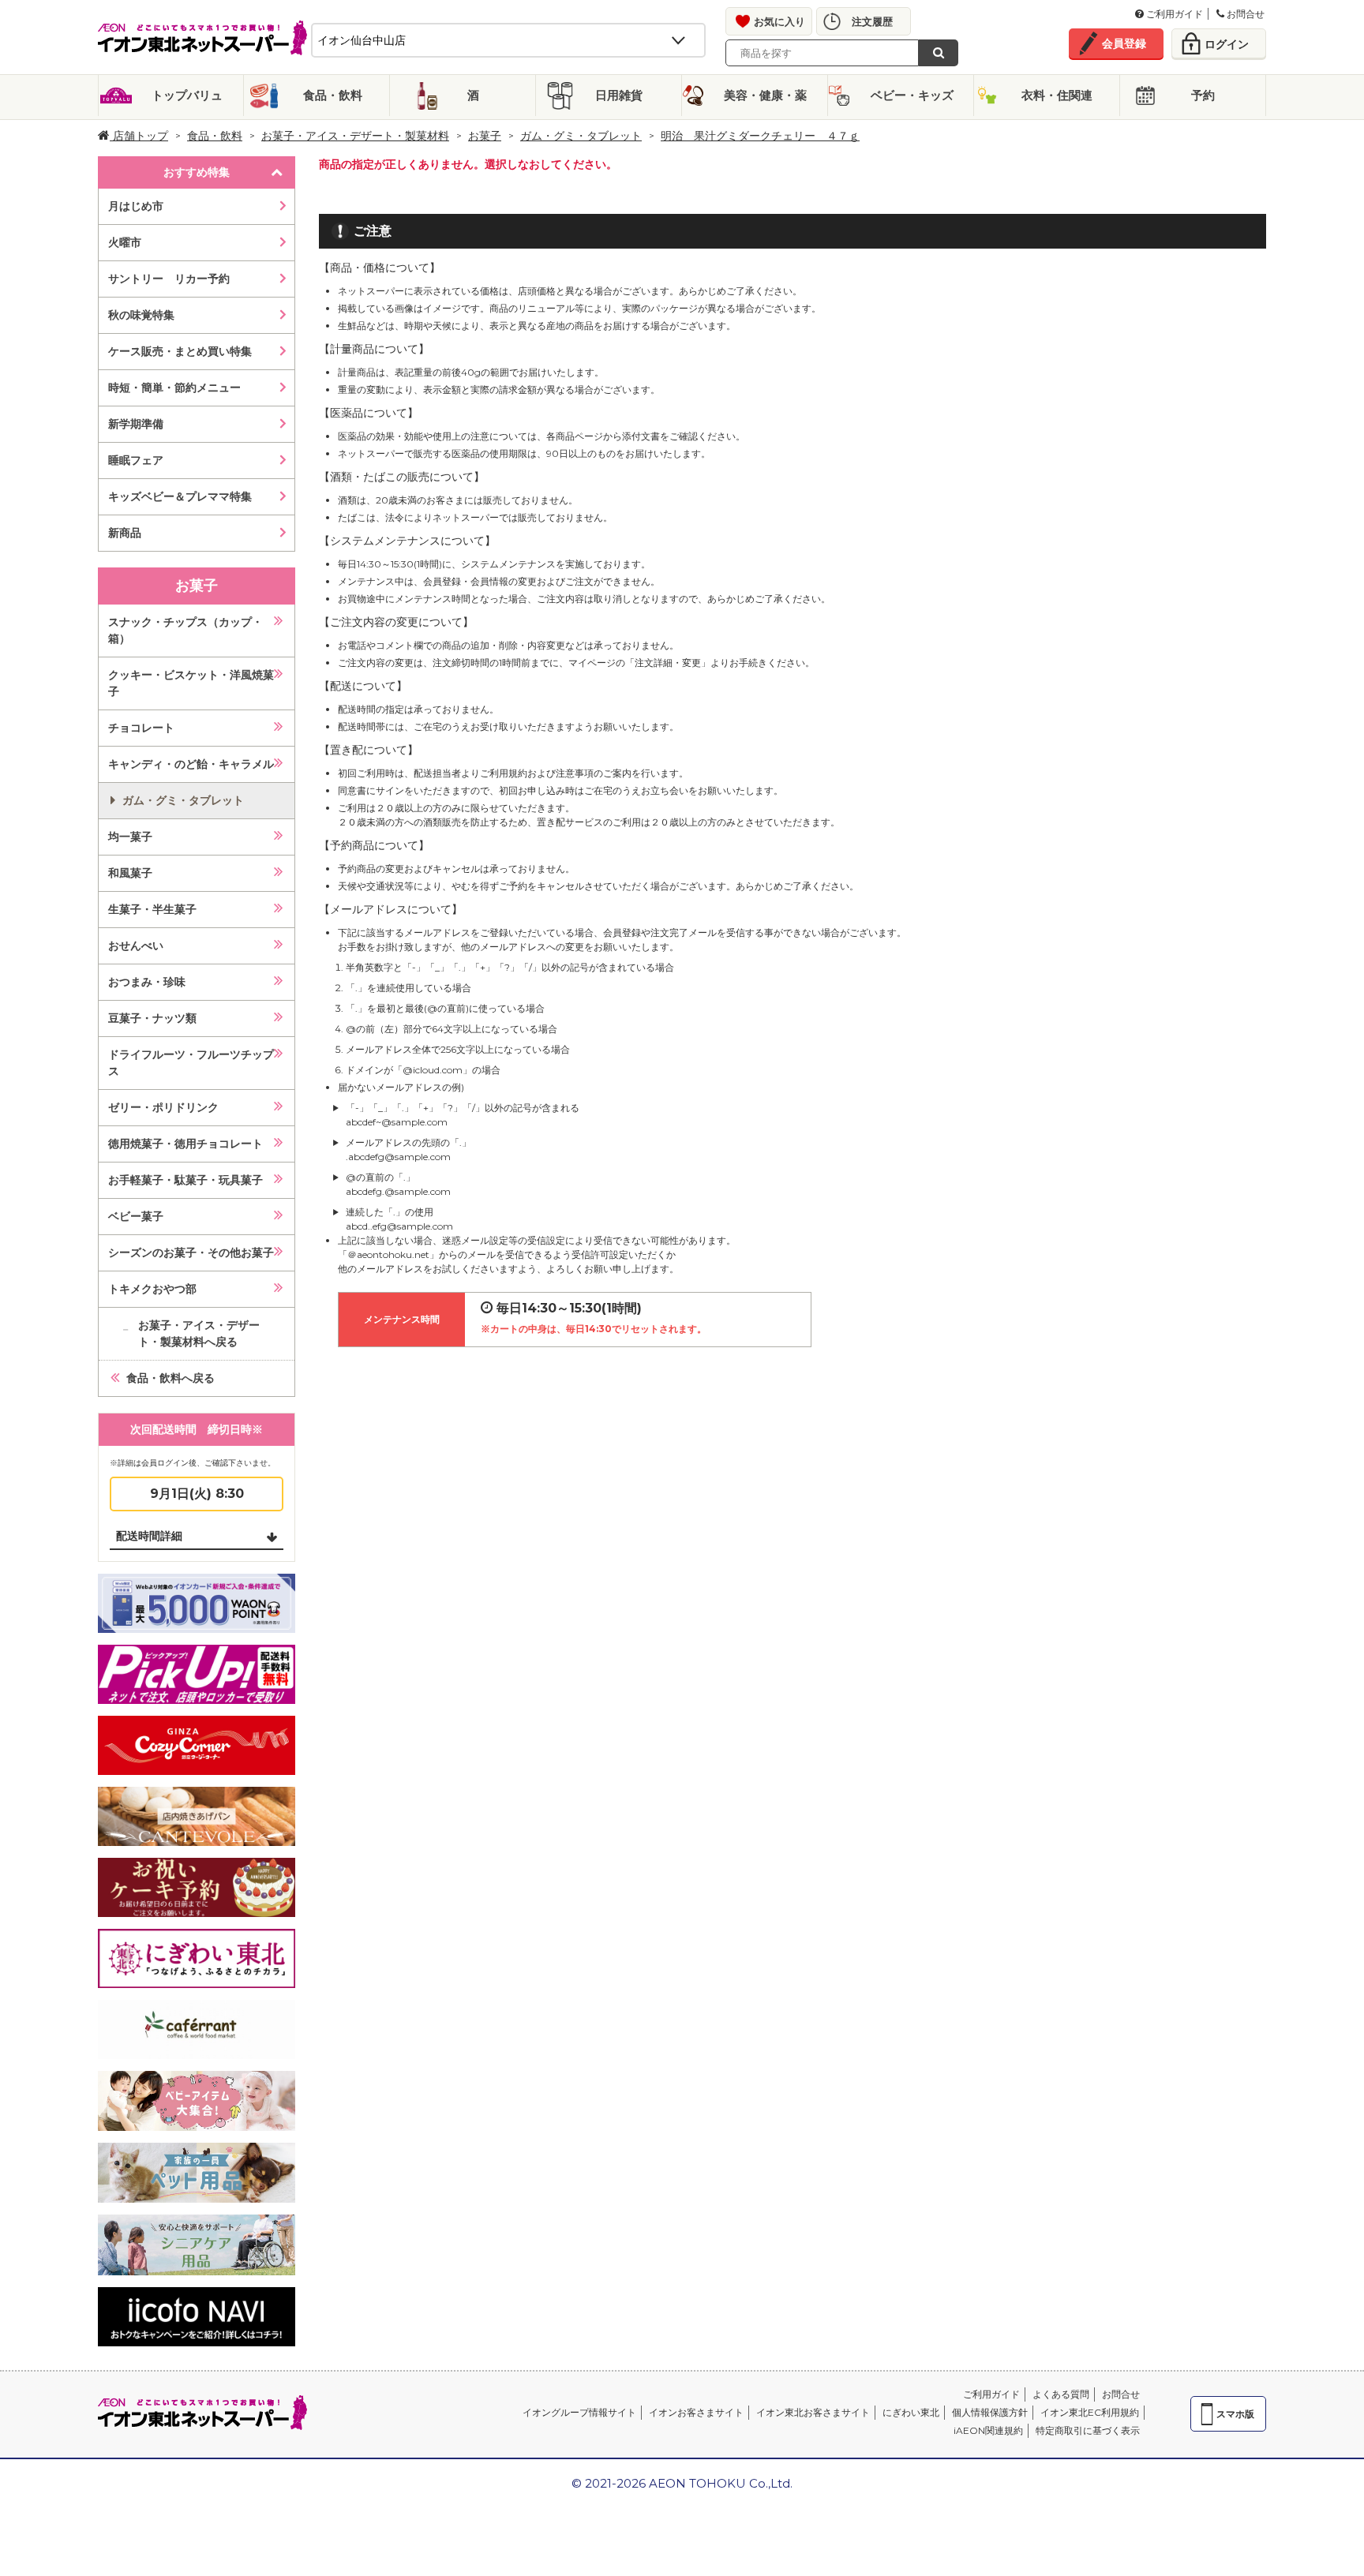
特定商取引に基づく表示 (1088, 2430)
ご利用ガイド (1173, 14)
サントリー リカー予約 (169, 279)
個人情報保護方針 (990, 2412)
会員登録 (1124, 43)
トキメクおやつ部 (152, 1289)
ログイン (1227, 44)
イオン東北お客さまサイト (813, 2412)
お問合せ (1244, 14)
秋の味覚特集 (141, 315)
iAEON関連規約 (988, 2430)
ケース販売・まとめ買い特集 (180, 351)
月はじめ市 (136, 206)
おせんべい (136, 945)
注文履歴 (872, 21)
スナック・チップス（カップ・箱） (185, 630)
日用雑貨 (619, 95)
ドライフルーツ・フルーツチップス (191, 1063)
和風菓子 (130, 873)
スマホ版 (1235, 2414)
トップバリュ (187, 95)
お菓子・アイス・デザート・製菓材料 (355, 136)
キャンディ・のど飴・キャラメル (191, 764)
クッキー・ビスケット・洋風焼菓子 (191, 683)
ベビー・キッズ (912, 95)
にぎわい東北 (911, 2412)
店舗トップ (139, 136)
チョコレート (141, 728)
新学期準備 (136, 424)
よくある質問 (1061, 2394)
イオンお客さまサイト (696, 2412)
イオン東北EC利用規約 (1090, 2412)
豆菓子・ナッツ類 (152, 1018)
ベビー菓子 (136, 1216)
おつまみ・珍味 (147, 982)
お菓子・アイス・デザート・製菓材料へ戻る (199, 1333)
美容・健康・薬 (765, 95)
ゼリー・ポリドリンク (163, 1107)
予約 (1203, 95)
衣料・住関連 (1057, 95)
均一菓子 (130, 837)
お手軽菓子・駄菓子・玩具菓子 (185, 1180)
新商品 (125, 533)
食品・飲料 (333, 95)
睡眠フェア (136, 460)
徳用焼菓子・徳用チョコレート (185, 1144)
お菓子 (485, 136)
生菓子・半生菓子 (152, 909)
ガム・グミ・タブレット (581, 136)
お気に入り (779, 21)
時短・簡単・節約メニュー (174, 388)
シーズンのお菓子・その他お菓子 (191, 1252)
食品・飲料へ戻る (170, 1378)
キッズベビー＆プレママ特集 (180, 496)
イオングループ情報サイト (579, 2412)
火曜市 (125, 242)
